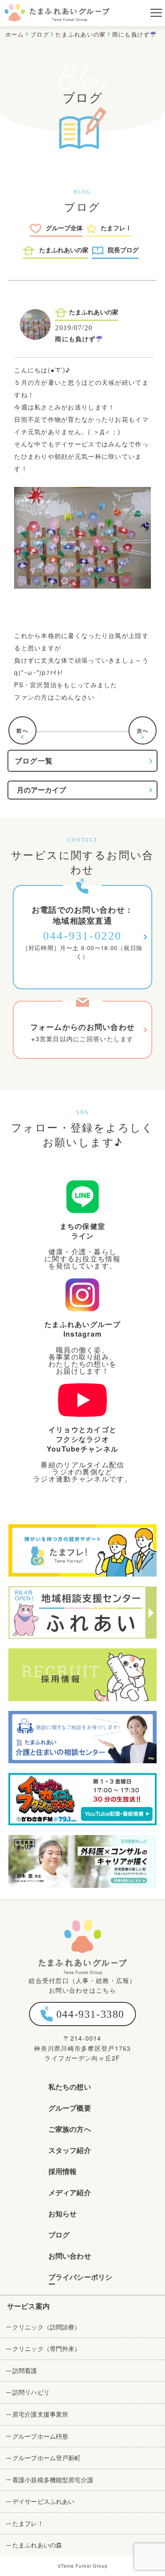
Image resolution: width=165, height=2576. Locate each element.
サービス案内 (28, 2306)
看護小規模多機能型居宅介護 (53, 2480)
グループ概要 (70, 2108)
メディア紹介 (70, 2192)
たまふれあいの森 (37, 2545)
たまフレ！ (28, 2523)
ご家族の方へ (70, 2129)
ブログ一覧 (34, 761)
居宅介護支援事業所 (40, 2414)
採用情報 (63, 2171)
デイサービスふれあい (43, 2501)
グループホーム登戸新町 (47, 2458)
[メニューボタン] (152, 13)
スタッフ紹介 (70, 2150)
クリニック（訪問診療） (47, 2327)
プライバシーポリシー (80, 2280)
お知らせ (63, 2213)
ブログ (59, 2235)
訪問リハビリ (31, 2392)
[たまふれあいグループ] (57, 13)
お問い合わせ (70, 2256)
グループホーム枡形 (40, 2436)
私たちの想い (70, 2087)
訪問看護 (25, 2370)
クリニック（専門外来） (47, 2348)
